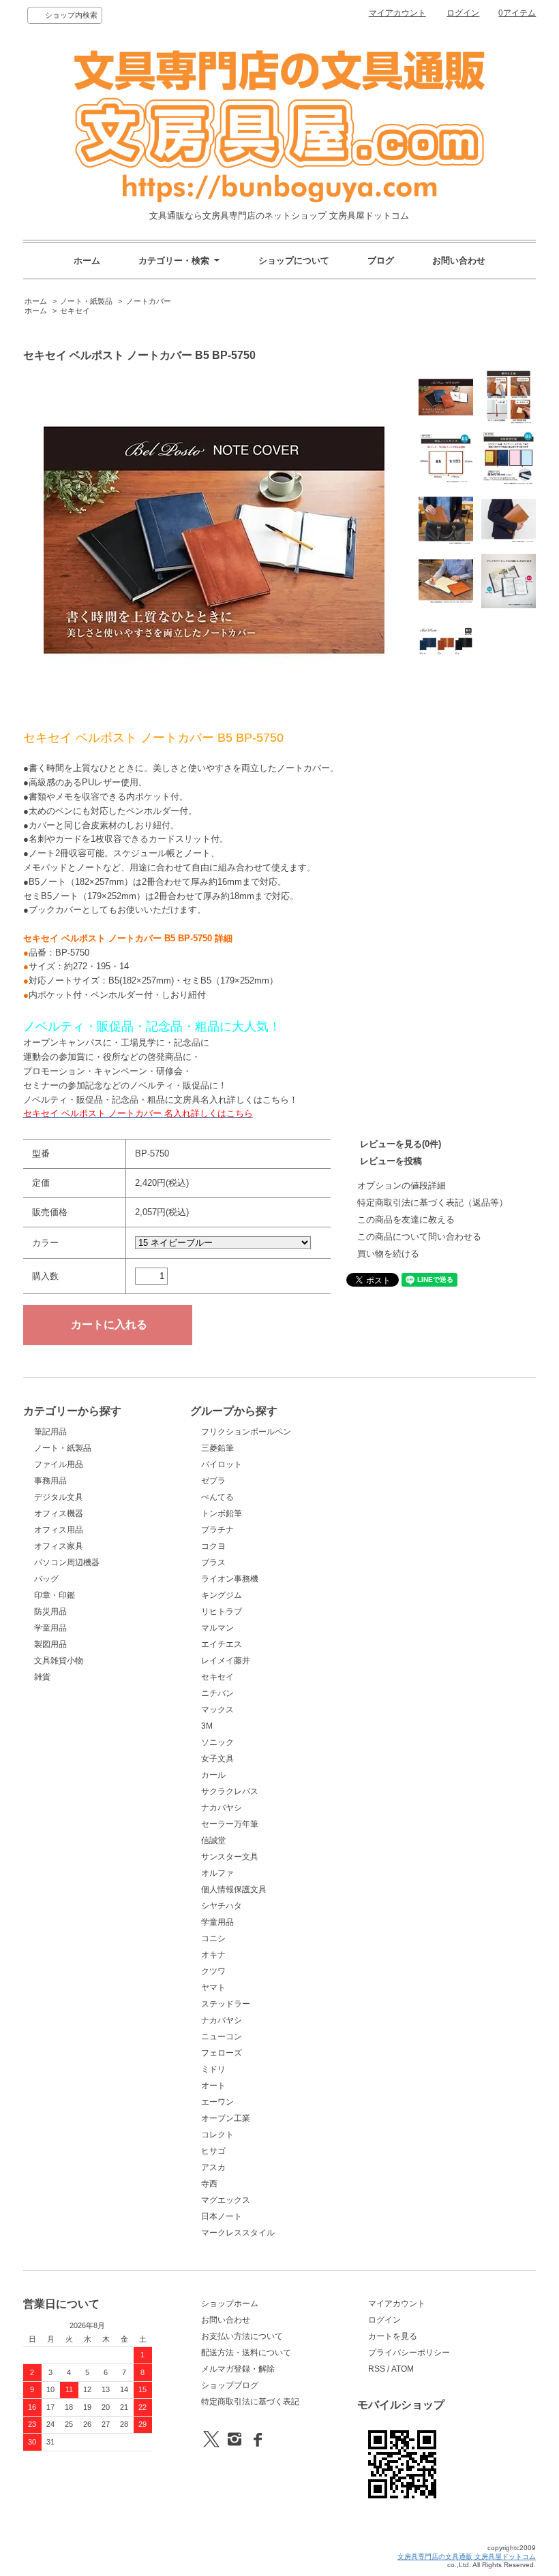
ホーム (87, 261)
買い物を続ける (388, 1254)
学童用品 (50, 1628)
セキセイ (75, 311)
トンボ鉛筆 (222, 1513)
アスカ (213, 2167)
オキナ (213, 1955)
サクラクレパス (230, 1791)
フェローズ (222, 2053)
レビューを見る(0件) (401, 1144)
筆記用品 (50, 1432)
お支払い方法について (242, 2336)
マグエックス (226, 2200)
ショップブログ (230, 2385)
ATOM (403, 2369)
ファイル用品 (59, 1464)
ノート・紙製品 (86, 301)
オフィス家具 (59, 1546)
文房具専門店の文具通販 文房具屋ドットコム (467, 2557)
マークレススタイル (238, 2233)
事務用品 (50, 1481)
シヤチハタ (222, 1906)
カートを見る (393, 2336)
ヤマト (213, 1988)
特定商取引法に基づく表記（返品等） (433, 1203)
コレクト (217, 2135)
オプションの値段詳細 (402, 1185)
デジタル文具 (59, 1497)
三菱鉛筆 (217, 1448)
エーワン (217, 2102)
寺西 (209, 2184)
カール (213, 1775)
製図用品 (50, 1644)
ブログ (381, 261)
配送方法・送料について (246, 2353)
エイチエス (222, 1644)
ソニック (217, 1742)
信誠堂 (213, 1840)
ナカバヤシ (222, 1808)
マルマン (217, 1628)
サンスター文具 (230, 1857)
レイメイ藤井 (226, 1661)
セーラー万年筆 (230, 1824)
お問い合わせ (459, 261)
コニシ (213, 1938)
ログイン (463, 13)
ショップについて (294, 261)
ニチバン (217, 1693)
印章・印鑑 (55, 1595)
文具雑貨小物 (59, 1661)
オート (213, 2086)
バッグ (46, 1579)
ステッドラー (226, 2004)
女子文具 (217, 1759)
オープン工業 (226, 2118)
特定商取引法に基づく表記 (250, 2402)
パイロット (222, 1464)
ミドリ (213, 2069)
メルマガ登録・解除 (238, 2369)
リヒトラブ (222, 1612)
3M (207, 1726)
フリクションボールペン (246, 1432)
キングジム (222, 1595)
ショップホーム (230, 2304)
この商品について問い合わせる (419, 1237)
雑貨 (42, 1677)
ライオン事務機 (230, 1579)
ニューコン (222, 2037)
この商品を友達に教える (406, 1220)
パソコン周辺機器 (67, 1562)
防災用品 (50, 1612)
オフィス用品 (59, 1530)
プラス (213, 1562)
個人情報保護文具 (234, 1889)
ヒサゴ (213, 2151)
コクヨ (213, 1546)
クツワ (213, 1971)
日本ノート (222, 2216)
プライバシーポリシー (409, 2353)
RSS (377, 2369)
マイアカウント (397, 13)
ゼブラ (213, 1481)
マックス (217, 1710)
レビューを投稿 (391, 1161)
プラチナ (217, 1530)
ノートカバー (149, 301)
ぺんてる (217, 1497)
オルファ (217, 1873)
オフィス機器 (59, 1513)
